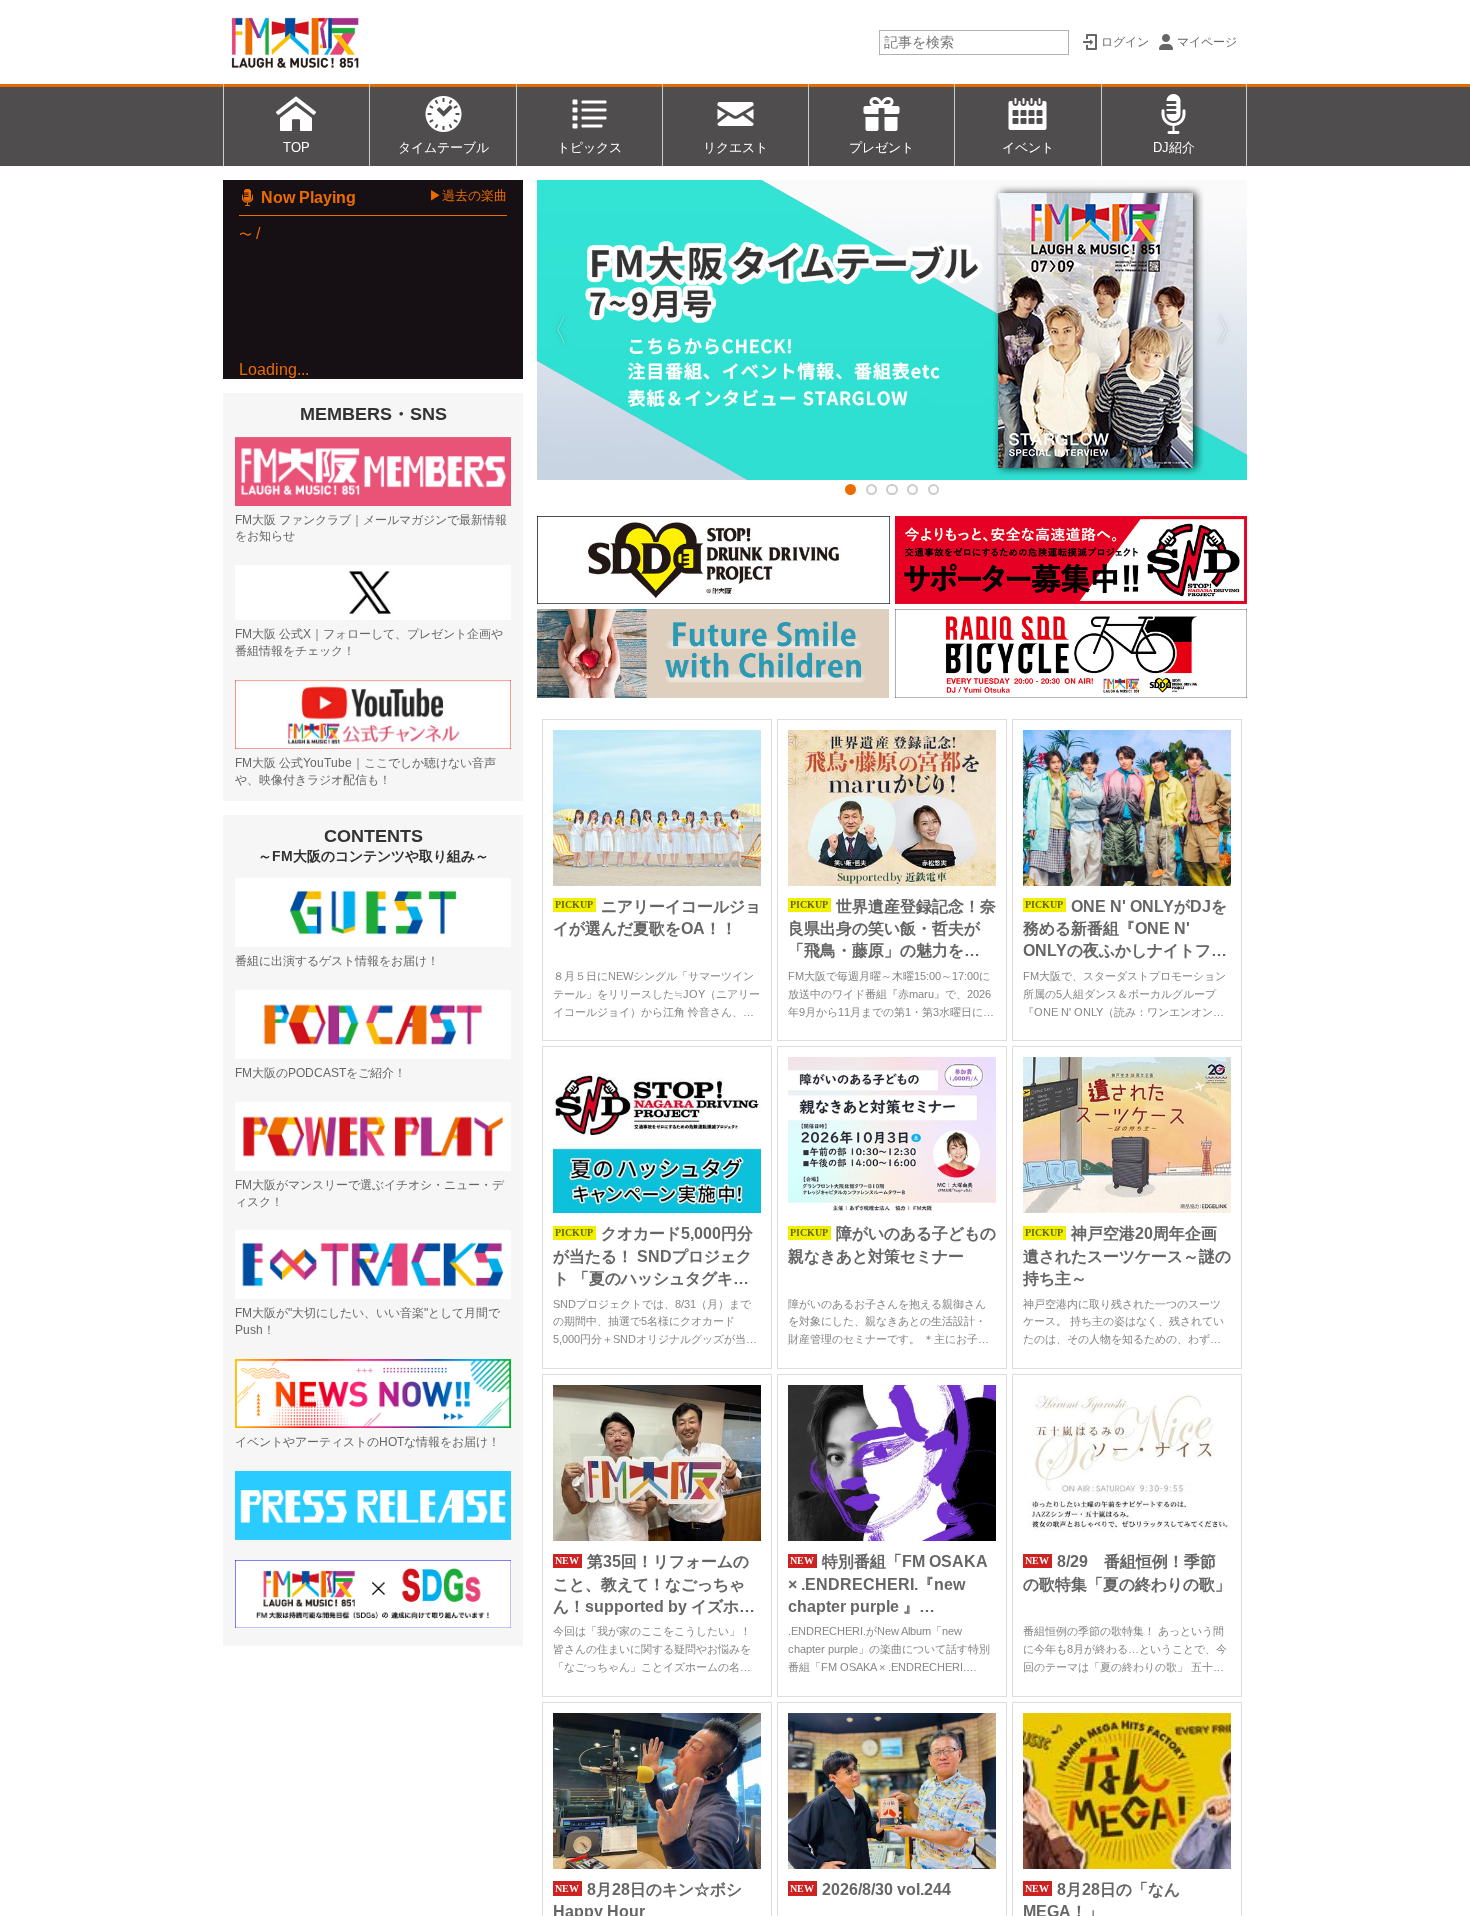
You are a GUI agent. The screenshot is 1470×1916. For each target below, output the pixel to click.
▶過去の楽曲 (468, 195)
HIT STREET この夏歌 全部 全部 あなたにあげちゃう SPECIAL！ (406, 454)
